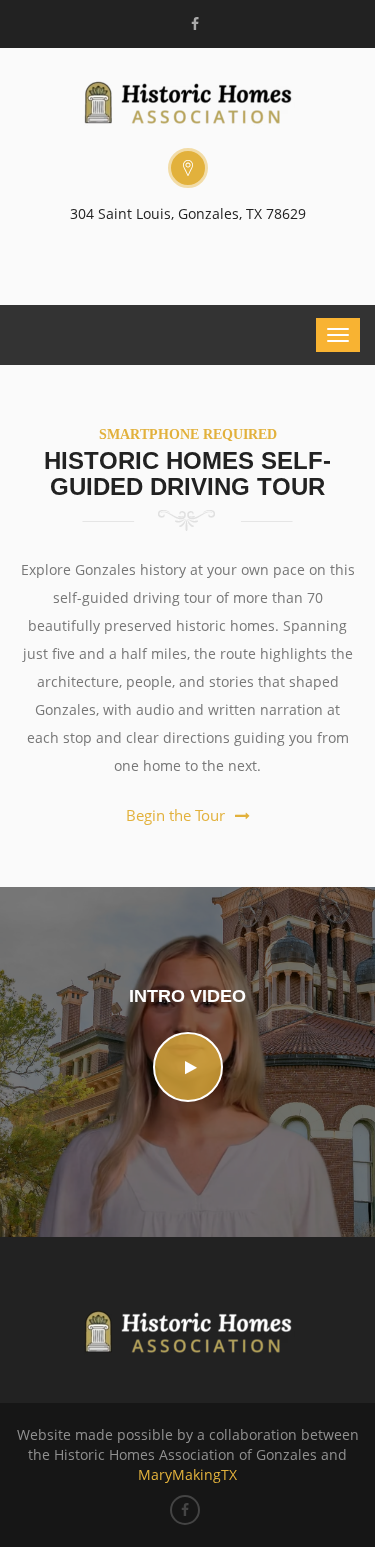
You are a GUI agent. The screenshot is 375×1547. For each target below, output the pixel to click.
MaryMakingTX (187, 1474)
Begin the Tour (175, 815)
